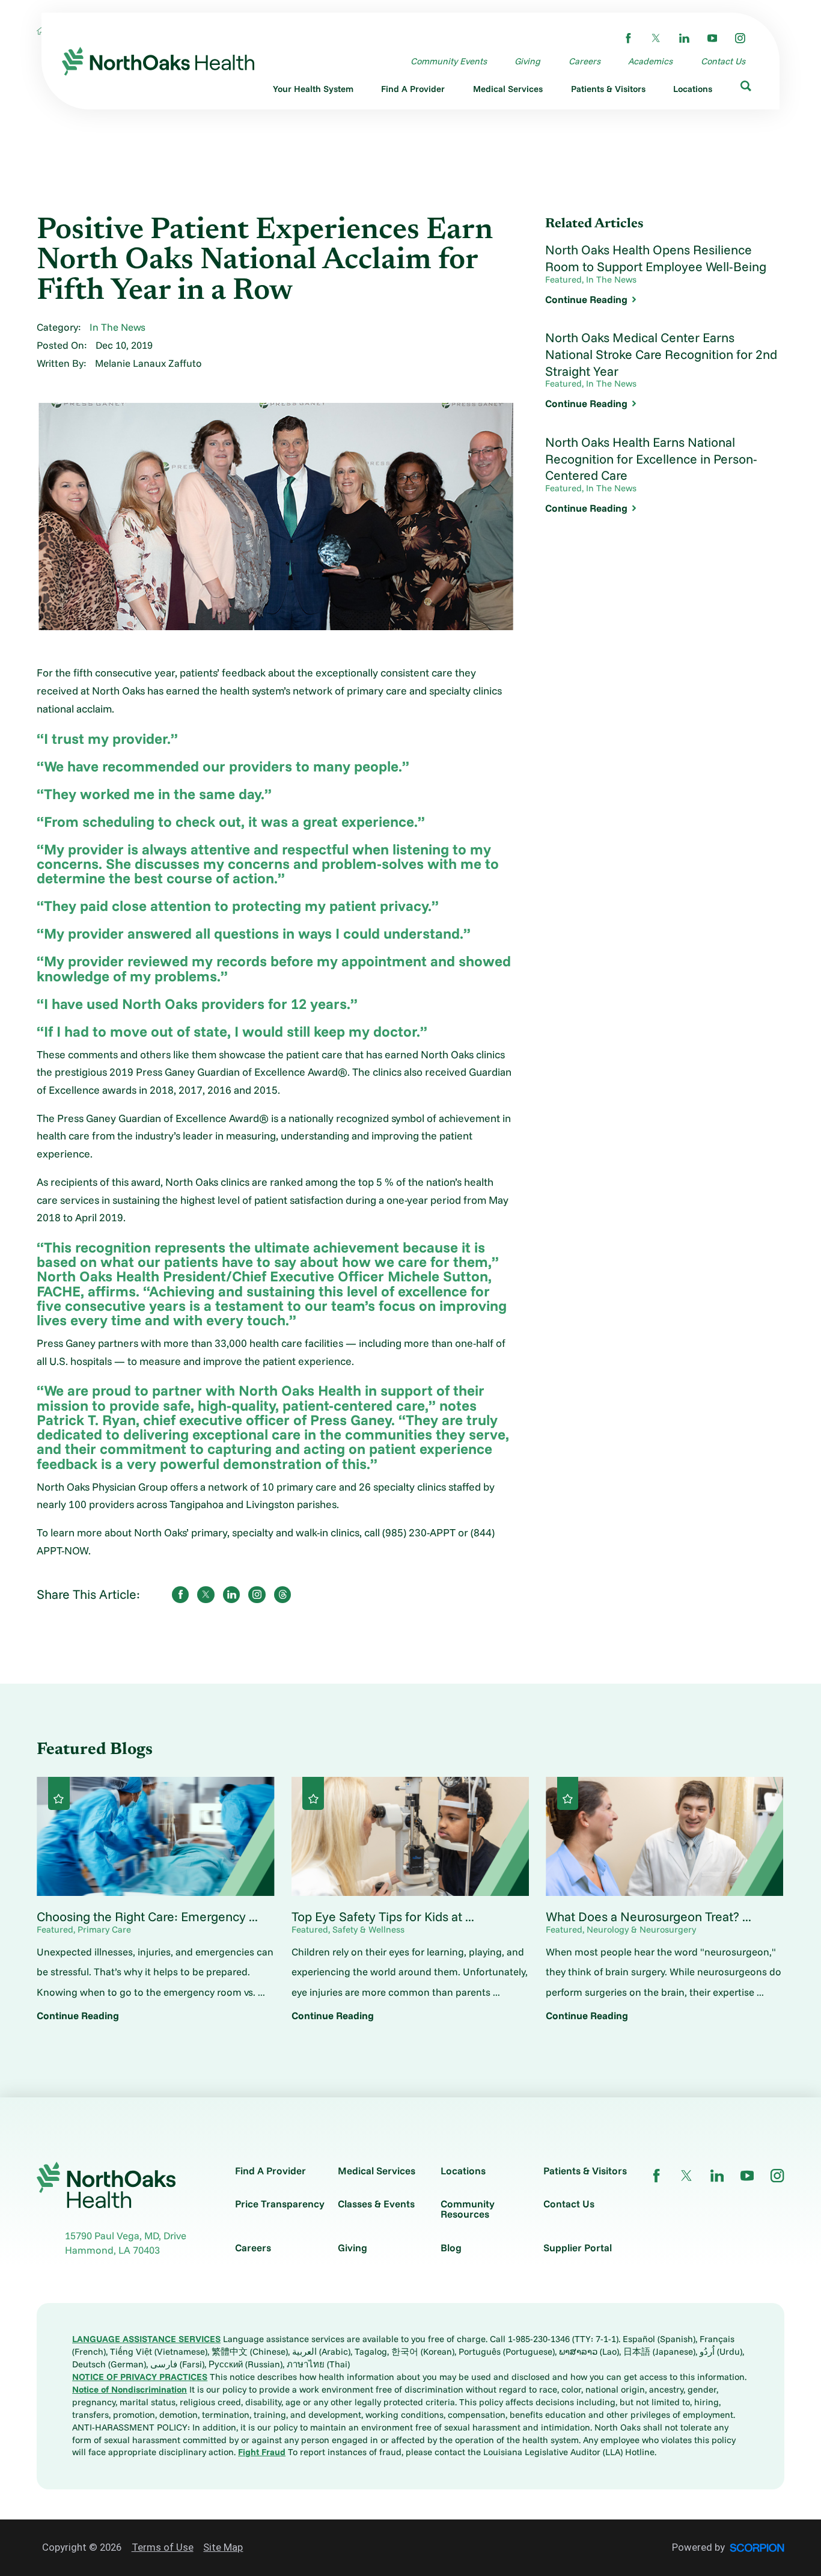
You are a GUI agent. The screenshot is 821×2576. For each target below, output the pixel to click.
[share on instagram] (257, 1595)
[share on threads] (283, 1595)
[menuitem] (313, 91)
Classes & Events (376, 2204)
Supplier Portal (578, 2248)
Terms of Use (163, 2547)
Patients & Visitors (585, 2171)
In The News (118, 327)
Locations (463, 2171)
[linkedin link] (684, 38)
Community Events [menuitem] (449, 61)
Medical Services (377, 2171)
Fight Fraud (262, 2452)
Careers (253, 2248)
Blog (451, 2248)
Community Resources (468, 2209)
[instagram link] (740, 38)
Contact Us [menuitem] (723, 61)
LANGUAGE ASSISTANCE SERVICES (146, 2339)
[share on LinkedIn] (232, 1595)
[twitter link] (656, 38)
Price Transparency (280, 2204)
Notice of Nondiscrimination (130, 2389)
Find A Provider (270, 2171)
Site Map (223, 2547)
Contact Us (569, 2204)
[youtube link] (713, 38)
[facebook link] (628, 38)
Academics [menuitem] (650, 61)
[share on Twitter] (206, 1595)
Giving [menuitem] (527, 61)
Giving (353, 2248)
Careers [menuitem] (584, 61)
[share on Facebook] (181, 1595)
